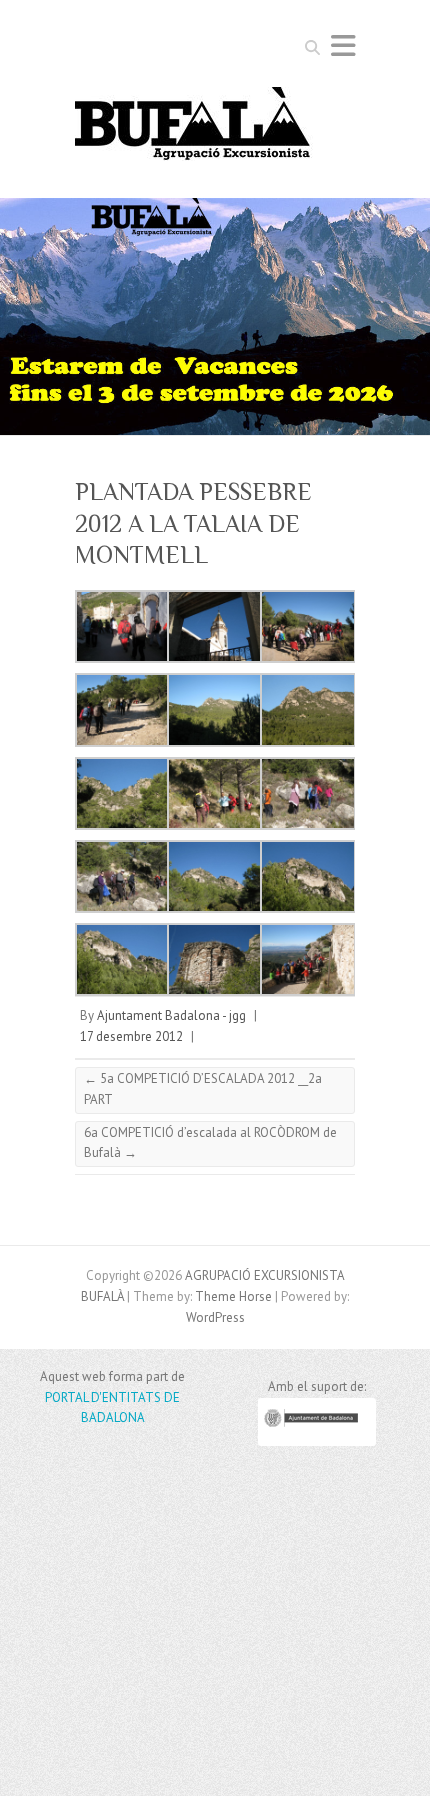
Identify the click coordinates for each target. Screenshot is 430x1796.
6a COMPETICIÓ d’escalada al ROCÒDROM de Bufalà (210, 1143)
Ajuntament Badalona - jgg (171, 1015)
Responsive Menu (343, 45)
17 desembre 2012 (131, 1036)
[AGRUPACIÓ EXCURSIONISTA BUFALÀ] (194, 130)
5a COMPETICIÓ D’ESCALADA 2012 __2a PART (203, 1089)
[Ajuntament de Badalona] (317, 1441)
